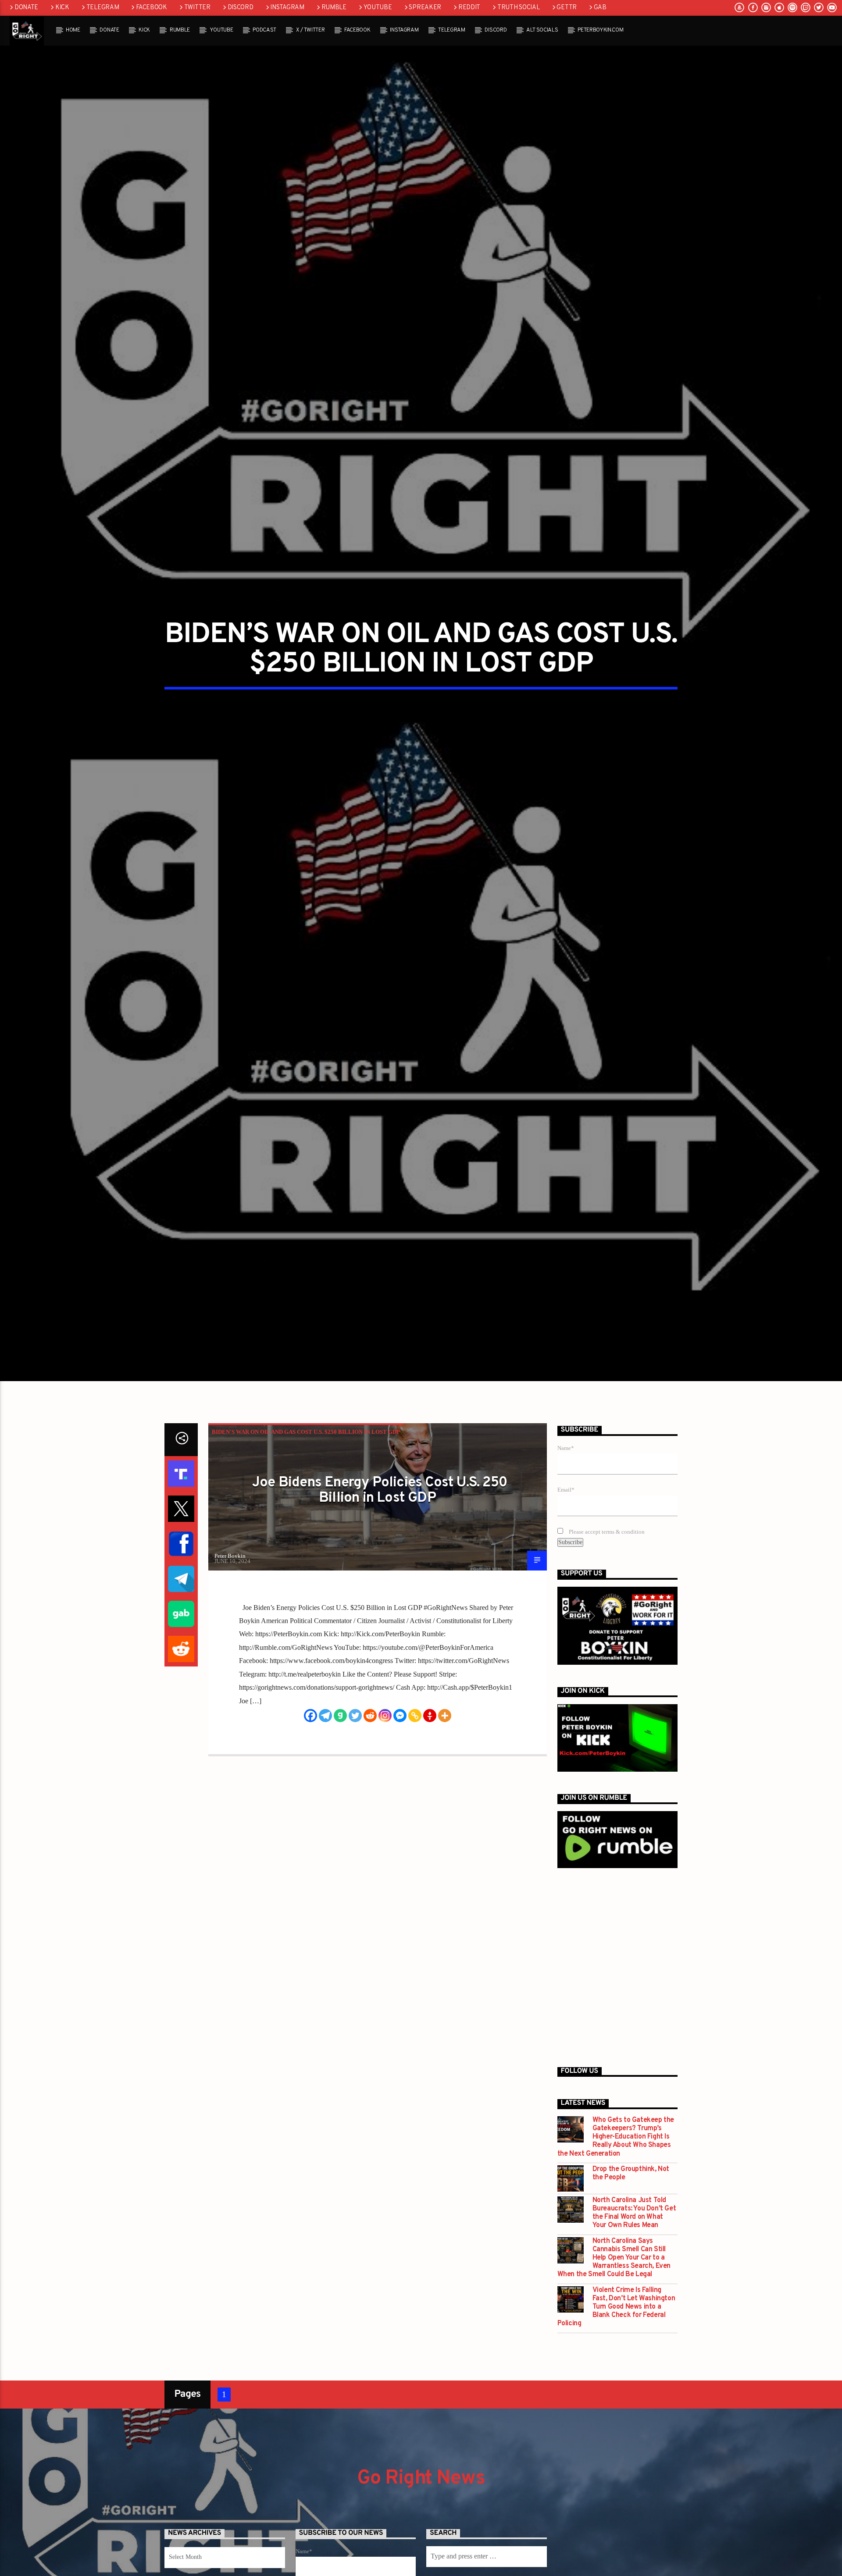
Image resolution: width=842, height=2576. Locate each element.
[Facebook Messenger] (400, 1796)
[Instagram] (385, 1796)
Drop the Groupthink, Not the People (631, 2254)
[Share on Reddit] (181, 1730)
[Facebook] (310, 1796)
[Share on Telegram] (181, 1659)
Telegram (103, 8)
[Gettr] (430, 1796)
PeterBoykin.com (600, 30)
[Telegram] (325, 1796)
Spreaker (425, 8)
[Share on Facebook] (181, 1624)
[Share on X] (181, 1589)
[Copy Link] (415, 1796)
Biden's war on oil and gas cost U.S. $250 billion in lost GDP (306, 1512)
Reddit (469, 8)
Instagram (287, 8)
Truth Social (519, 8)
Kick (62, 8)
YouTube (378, 8)
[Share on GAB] (181, 1695)
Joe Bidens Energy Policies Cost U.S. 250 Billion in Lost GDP (380, 1571)
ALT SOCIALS (542, 30)
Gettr (567, 8)
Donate (26, 8)
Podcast (264, 30)
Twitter (197, 8)
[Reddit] (370, 1796)
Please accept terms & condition (606, 1612)
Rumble (334, 8)
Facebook (152, 8)
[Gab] (340, 1796)
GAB (600, 8)
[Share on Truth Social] (181, 1554)
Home (73, 30)
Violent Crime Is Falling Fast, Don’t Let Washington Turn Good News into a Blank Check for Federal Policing (616, 2388)
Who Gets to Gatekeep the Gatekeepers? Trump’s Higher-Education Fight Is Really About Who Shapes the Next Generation (616, 2217)
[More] (445, 1796)
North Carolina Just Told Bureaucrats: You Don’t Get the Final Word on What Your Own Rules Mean (634, 2294)
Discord (241, 8)
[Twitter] (355, 1796)
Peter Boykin (230, 1636)
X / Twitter (310, 30)
